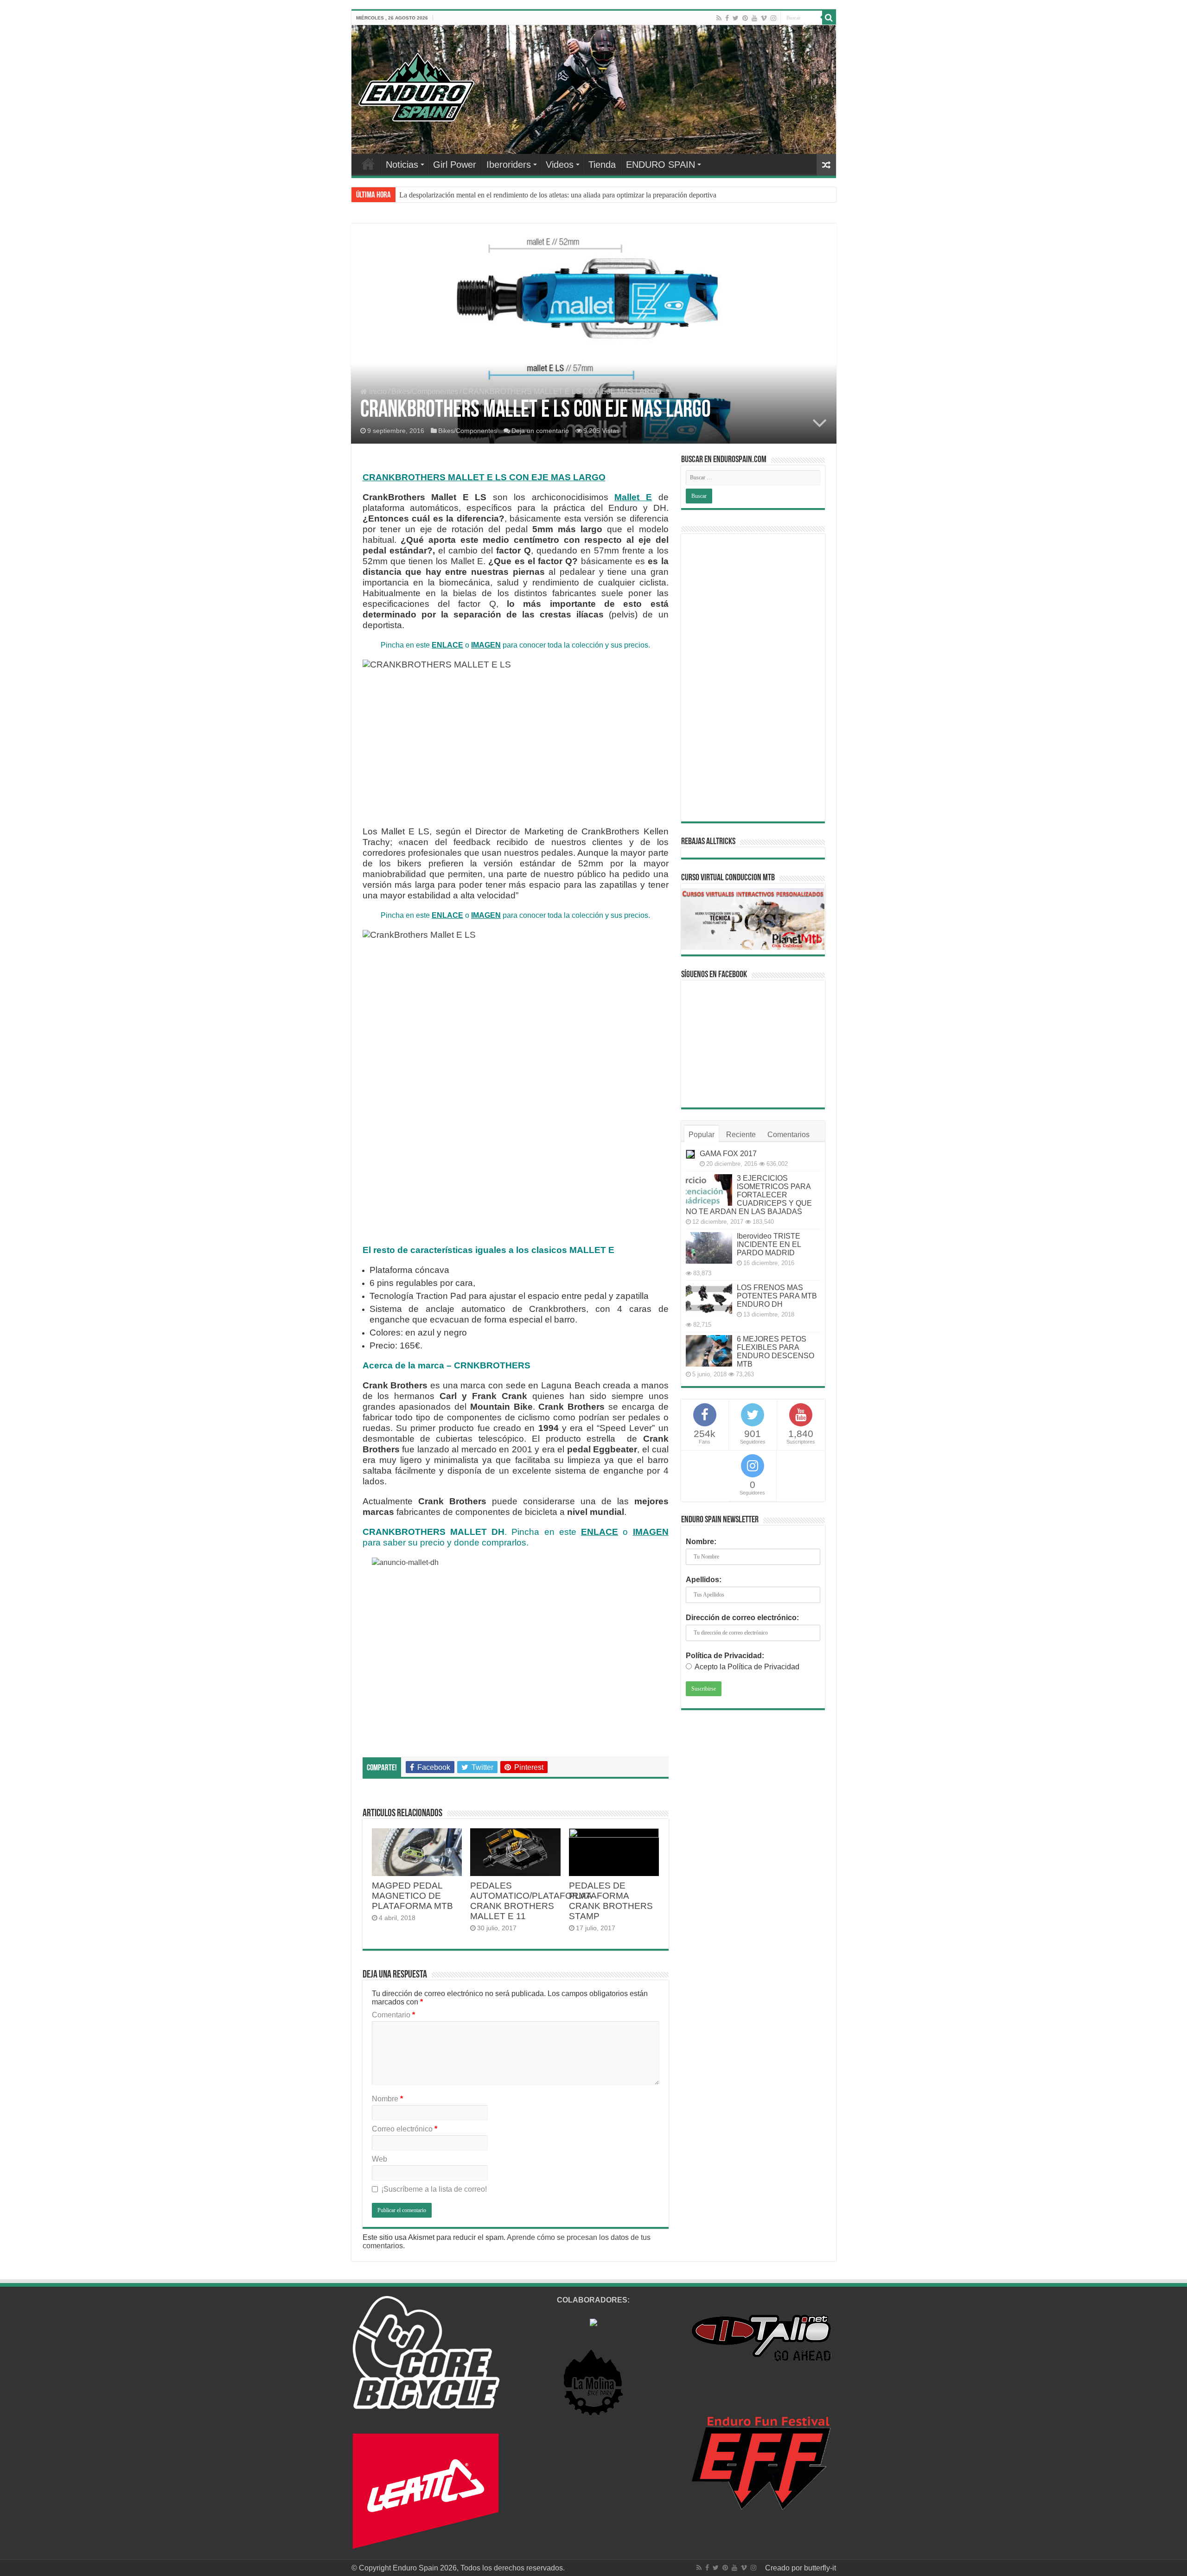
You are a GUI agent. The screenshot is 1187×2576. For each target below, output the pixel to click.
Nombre (387, 2099)
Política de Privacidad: (725, 1656)
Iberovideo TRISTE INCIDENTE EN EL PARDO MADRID (769, 1244)
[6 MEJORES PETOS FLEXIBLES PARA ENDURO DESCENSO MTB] (709, 1351)
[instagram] (773, 18)
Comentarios (788, 1135)
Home (368, 164)
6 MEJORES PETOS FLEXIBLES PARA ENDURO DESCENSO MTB (775, 1352)
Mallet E (633, 497)
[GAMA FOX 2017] (690, 1154)
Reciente (741, 1135)
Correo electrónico (405, 2129)
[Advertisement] (753, 678)
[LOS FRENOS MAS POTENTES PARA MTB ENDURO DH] (709, 1299)
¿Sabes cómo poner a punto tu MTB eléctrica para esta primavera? (496, 195)
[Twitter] (736, 18)
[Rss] (719, 18)
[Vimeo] (764, 18)
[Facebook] (727, 18)
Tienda (602, 165)
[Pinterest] (745, 18)
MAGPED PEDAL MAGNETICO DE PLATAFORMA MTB (412, 1896)
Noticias (402, 165)
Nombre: (701, 1542)
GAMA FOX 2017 (728, 1154)
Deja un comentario (540, 431)
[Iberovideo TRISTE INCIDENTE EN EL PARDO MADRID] (709, 1248)
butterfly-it (820, 2568)
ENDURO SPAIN (661, 165)
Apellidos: (704, 1580)
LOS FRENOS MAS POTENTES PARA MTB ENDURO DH (777, 1296)
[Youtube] (754, 18)
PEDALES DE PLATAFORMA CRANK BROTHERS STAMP (611, 1901)
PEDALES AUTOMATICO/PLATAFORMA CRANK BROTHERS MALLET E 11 (531, 1901)
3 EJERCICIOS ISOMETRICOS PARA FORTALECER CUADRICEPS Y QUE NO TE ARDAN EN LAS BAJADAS (749, 1195)
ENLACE (447, 645)
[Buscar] (829, 18)
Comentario (393, 2015)
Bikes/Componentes (425, 391)
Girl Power (455, 165)
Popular (702, 1135)
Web (380, 2159)
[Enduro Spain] (416, 85)
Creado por (785, 2568)
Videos (560, 165)
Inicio (377, 391)
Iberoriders (509, 165)
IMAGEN (486, 645)
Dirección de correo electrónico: (742, 1618)
